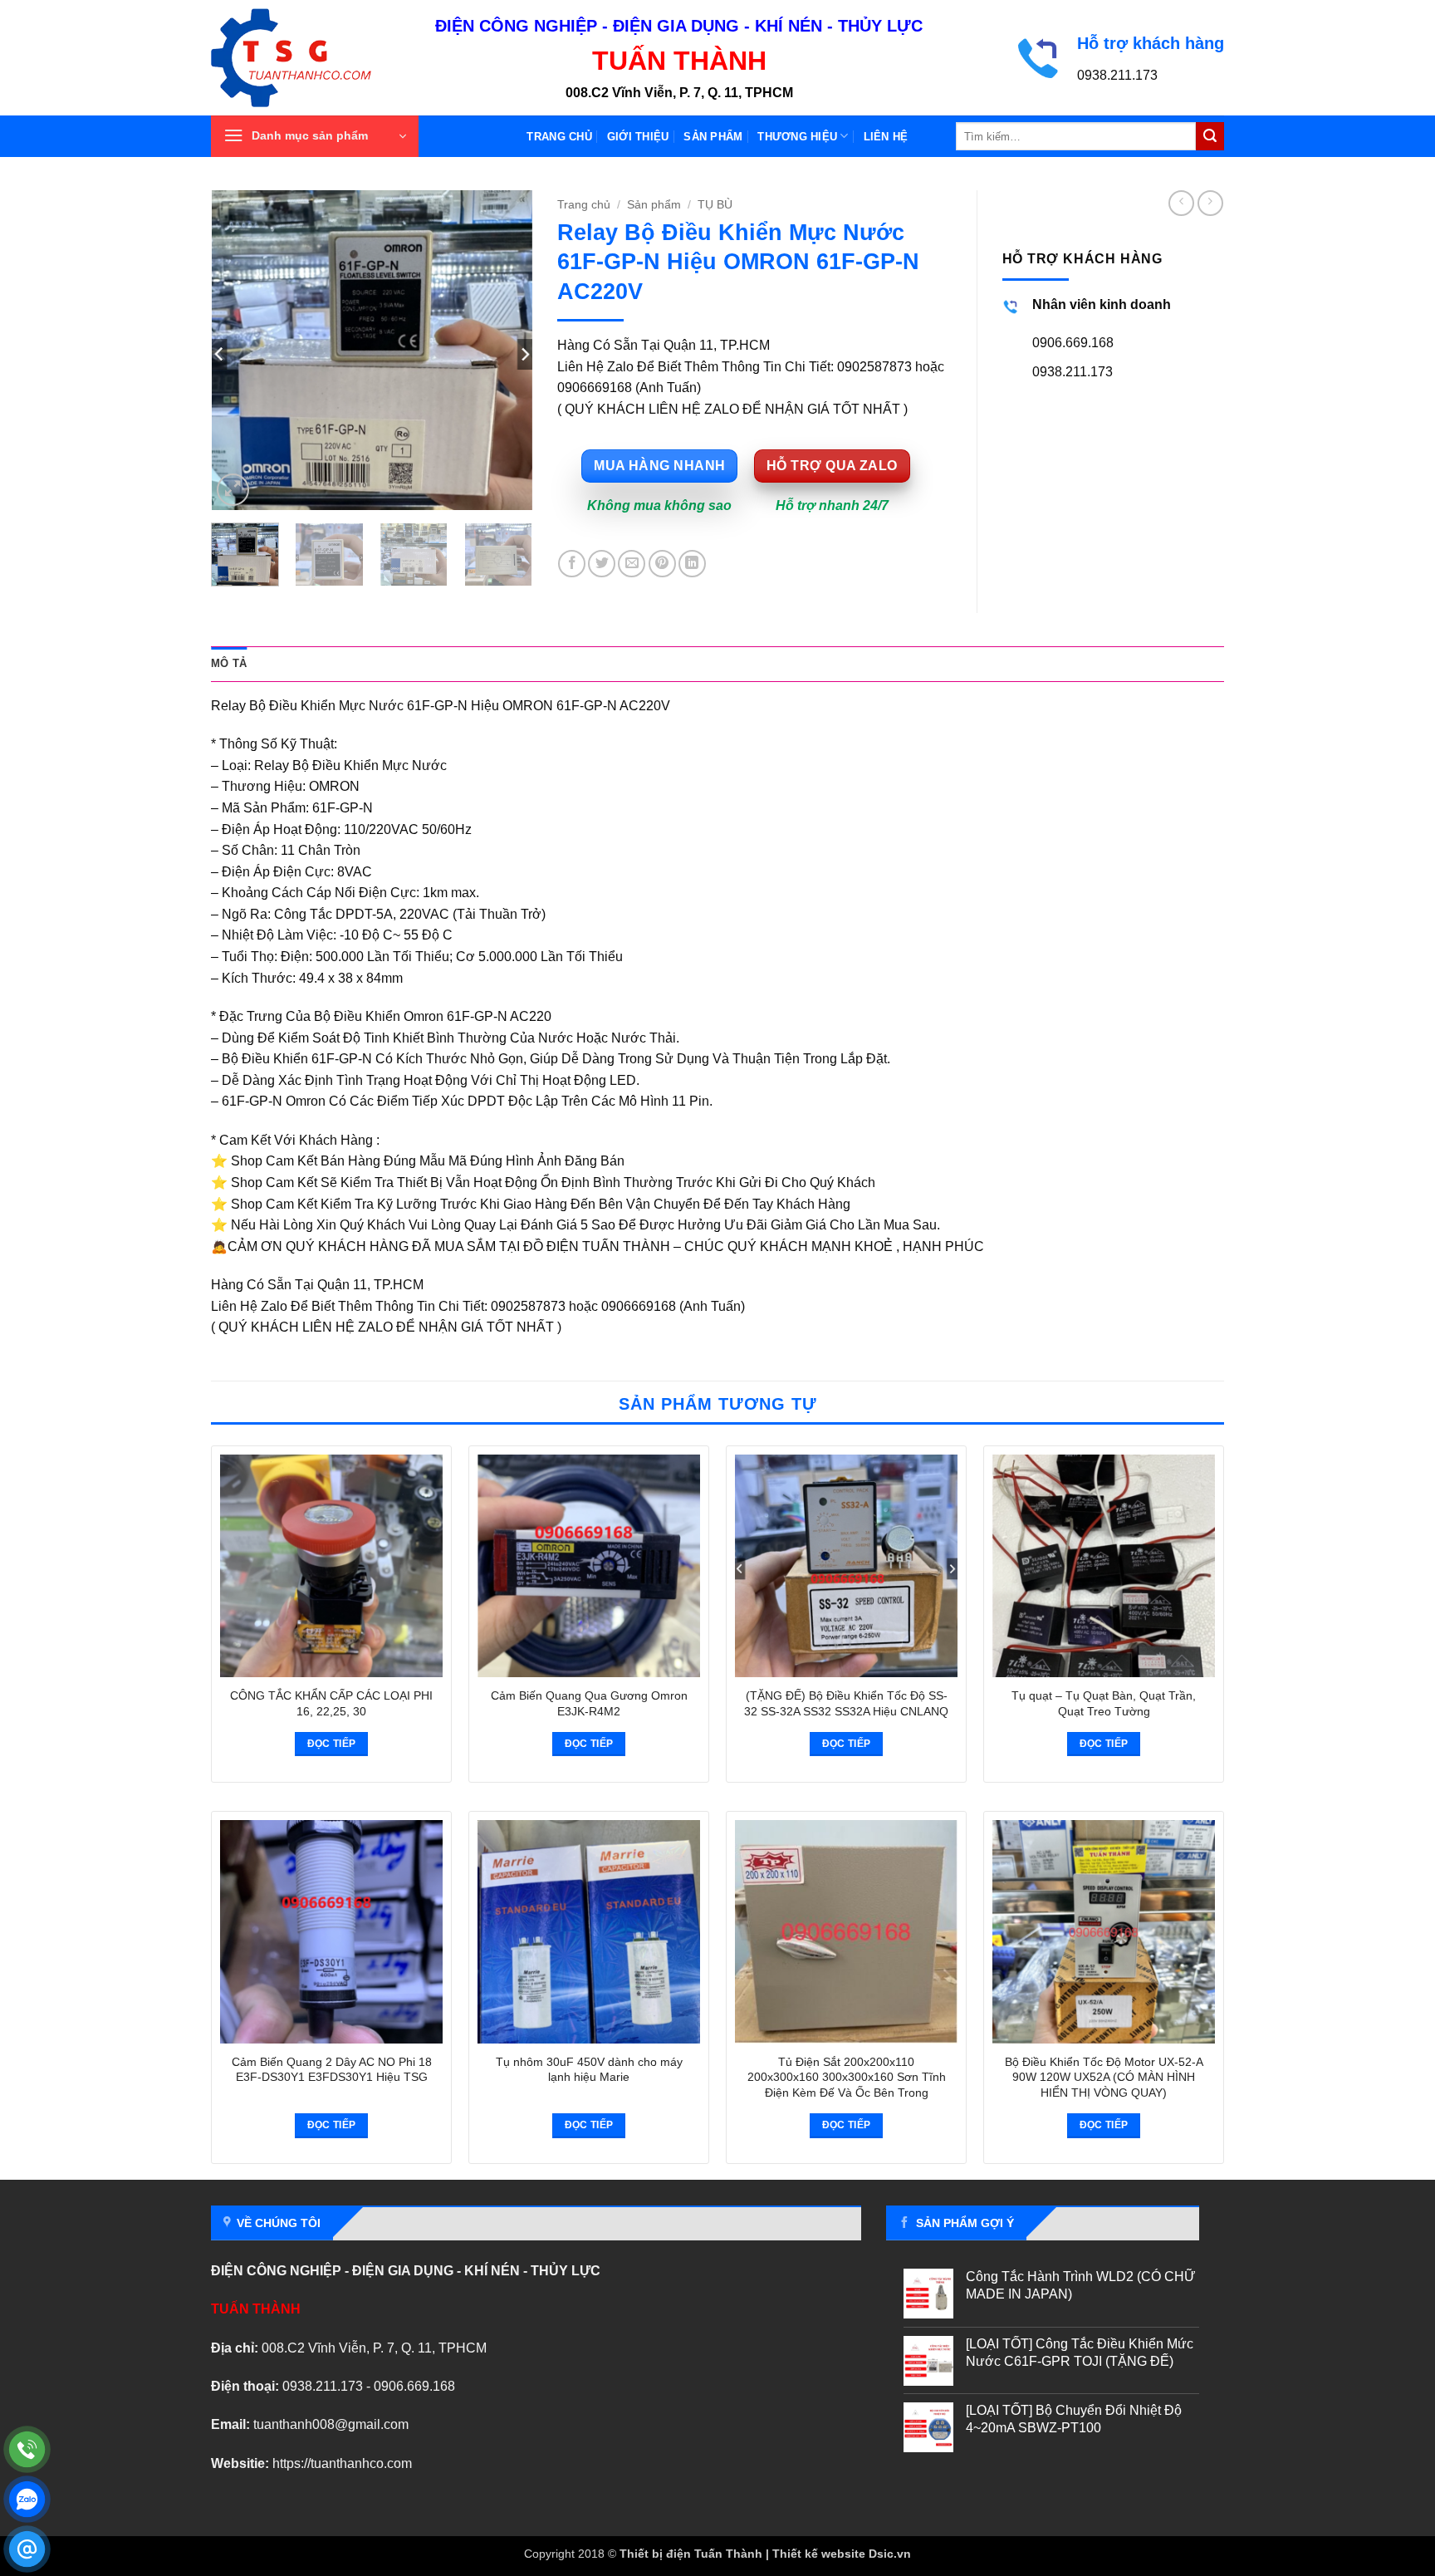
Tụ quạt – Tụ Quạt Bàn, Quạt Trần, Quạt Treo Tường (1104, 1703)
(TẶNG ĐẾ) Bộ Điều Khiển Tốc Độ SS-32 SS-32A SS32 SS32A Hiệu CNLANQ (846, 1703)
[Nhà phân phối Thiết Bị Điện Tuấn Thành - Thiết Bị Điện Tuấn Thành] (311, 58)
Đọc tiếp (332, 1744)
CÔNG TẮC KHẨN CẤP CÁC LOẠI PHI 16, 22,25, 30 (331, 1703)
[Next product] (1181, 203)
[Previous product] (1210, 203)
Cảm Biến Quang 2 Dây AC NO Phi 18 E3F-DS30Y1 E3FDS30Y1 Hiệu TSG (332, 2070)
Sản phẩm (713, 137)
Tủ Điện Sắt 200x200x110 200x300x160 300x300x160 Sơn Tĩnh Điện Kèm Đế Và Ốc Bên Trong (847, 2077)
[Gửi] (1210, 136)
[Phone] (27, 2449)
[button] (315, 136)
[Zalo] (27, 2499)
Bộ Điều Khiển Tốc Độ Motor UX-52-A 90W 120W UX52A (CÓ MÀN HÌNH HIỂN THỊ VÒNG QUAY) (1104, 2077)
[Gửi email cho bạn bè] (632, 564)
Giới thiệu (638, 137)
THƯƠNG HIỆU (797, 137)
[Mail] (27, 2549)
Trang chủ (559, 137)
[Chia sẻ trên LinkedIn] (692, 564)
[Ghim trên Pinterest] (662, 564)
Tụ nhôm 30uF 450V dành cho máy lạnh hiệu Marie (589, 2070)
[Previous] (238, 350)
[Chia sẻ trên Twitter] (602, 564)
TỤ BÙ (715, 205)
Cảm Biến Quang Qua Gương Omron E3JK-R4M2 (589, 1703)
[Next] (505, 350)
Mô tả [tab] (229, 663)
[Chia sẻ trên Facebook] (572, 564)
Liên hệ (886, 137)
